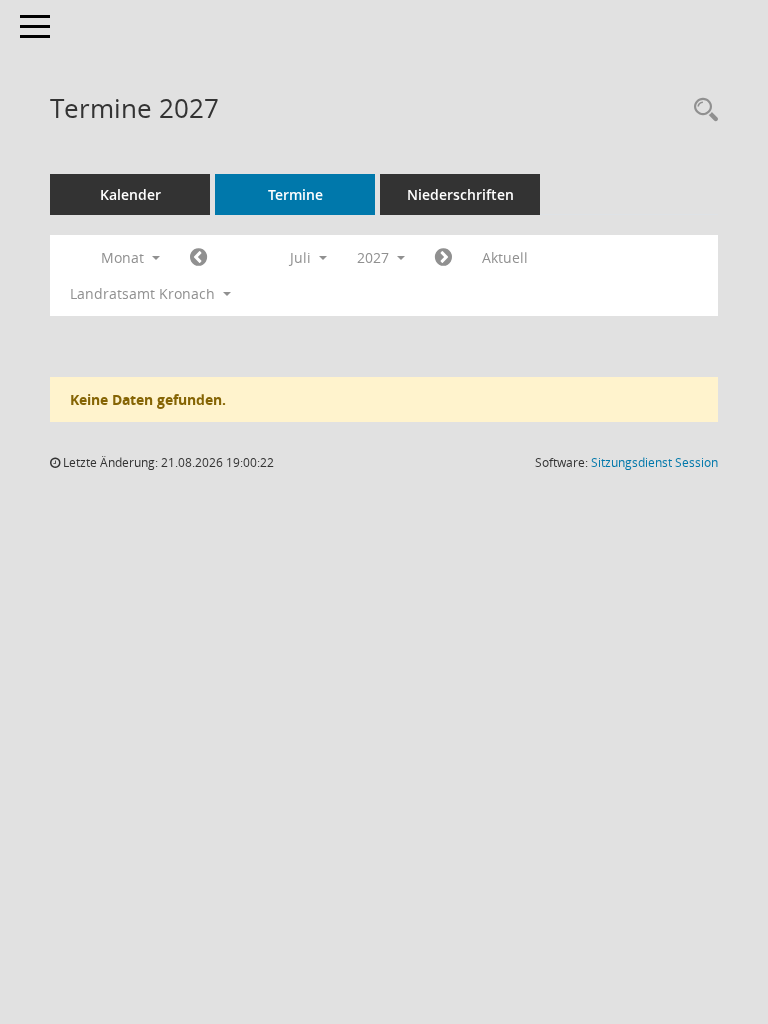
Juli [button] (302, 257)
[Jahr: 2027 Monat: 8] (443, 258)
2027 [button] (375, 257)
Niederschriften (460, 194)
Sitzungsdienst (654, 462)
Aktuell (505, 257)
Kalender (130, 194)
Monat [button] (124, 257)
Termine (295, 194)
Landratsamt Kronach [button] (144, 293)
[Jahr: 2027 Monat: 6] (198, 258)
